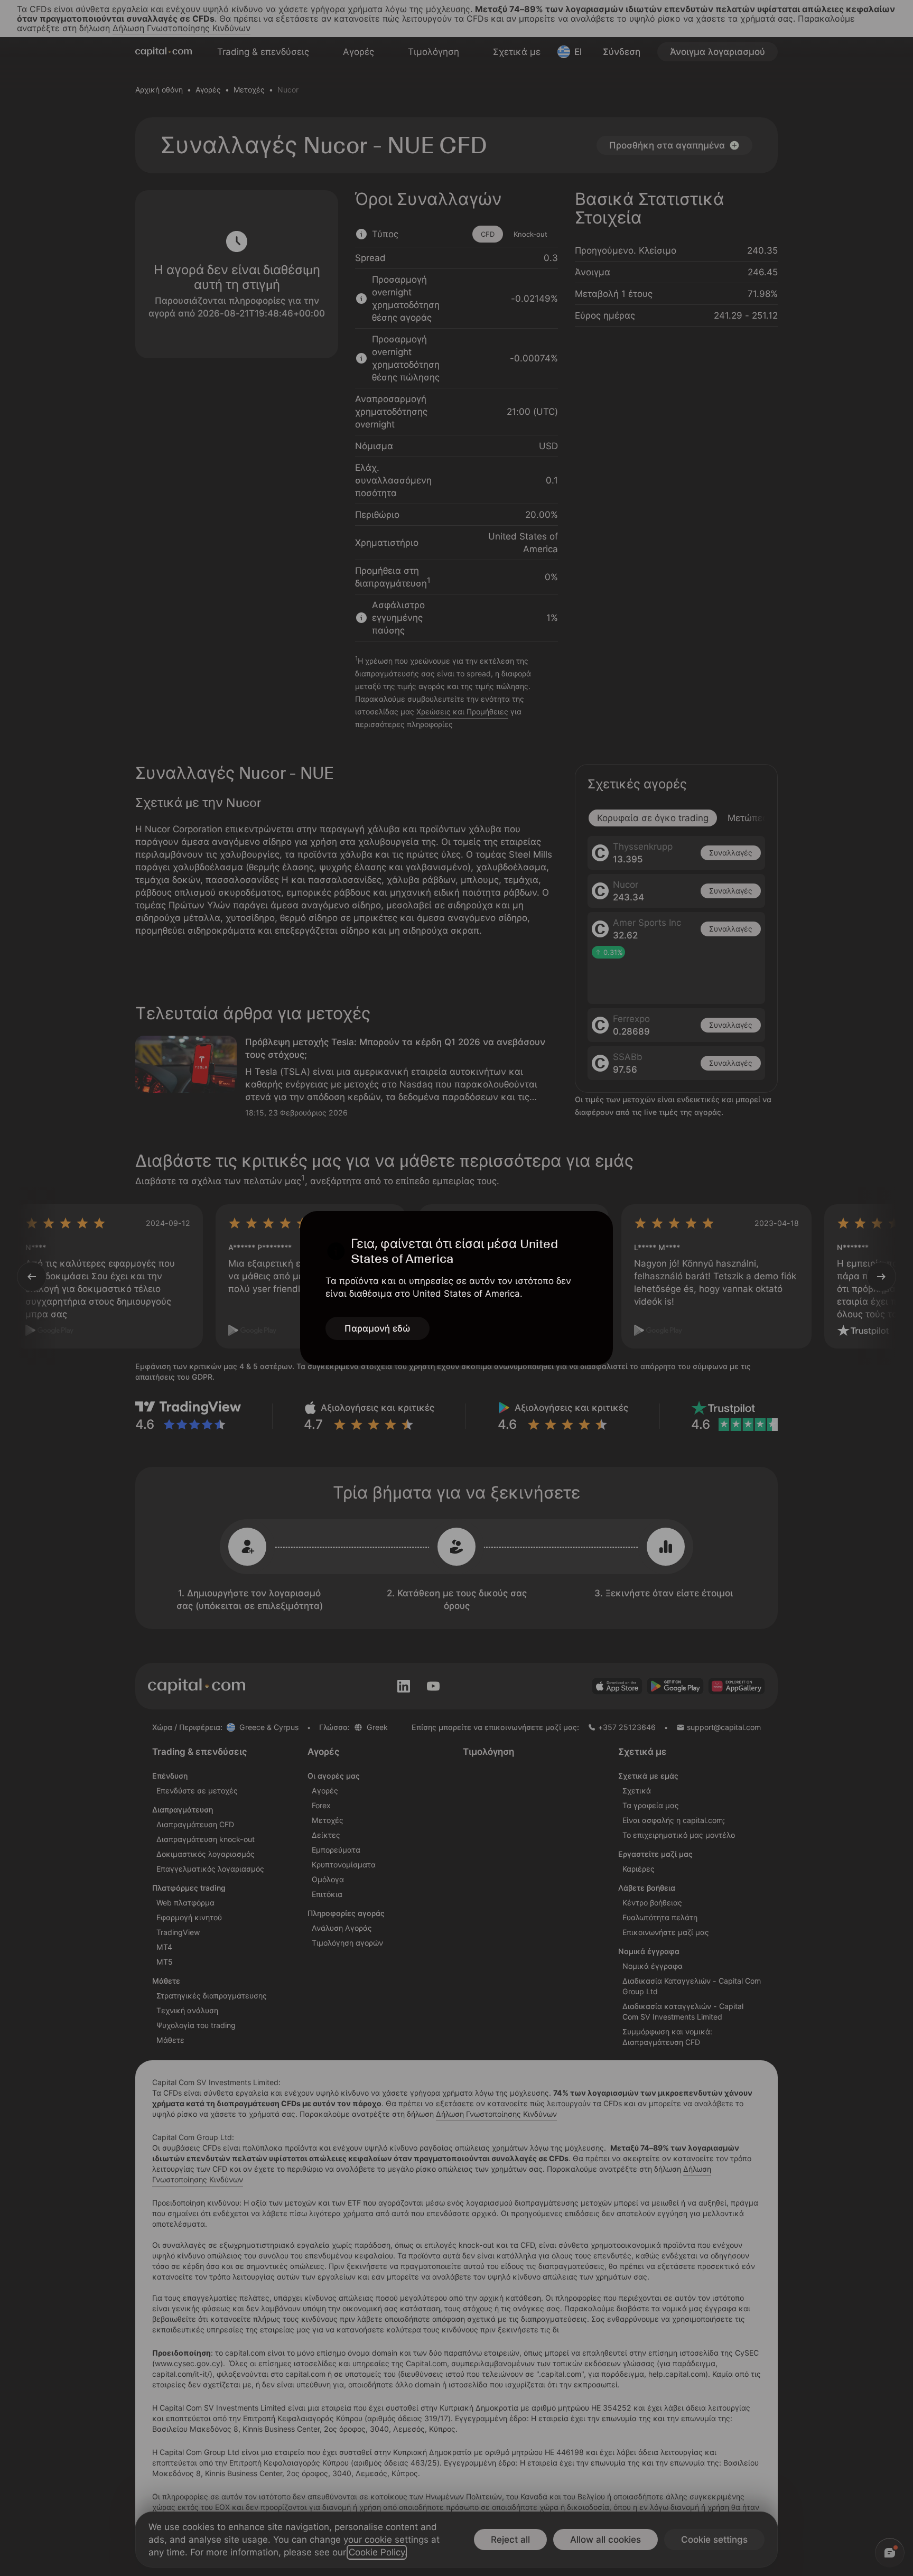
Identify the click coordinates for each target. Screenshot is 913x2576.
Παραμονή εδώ (378, 1328)
